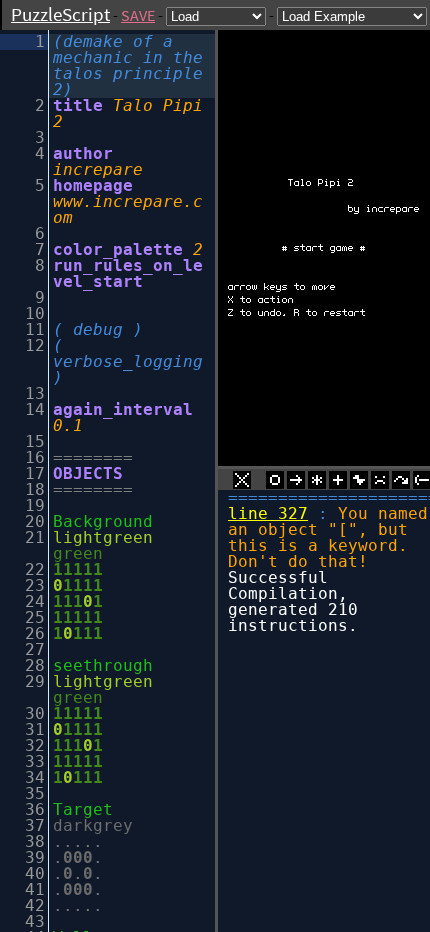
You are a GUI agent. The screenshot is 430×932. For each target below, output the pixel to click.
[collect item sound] (275, 483)
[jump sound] (401, 483)
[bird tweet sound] (359, 483)
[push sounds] (296, 483)
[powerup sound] (338, 483)
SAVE (138, 15)
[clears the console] (242, 483)
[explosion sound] (317, 483)
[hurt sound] (380, 483)
